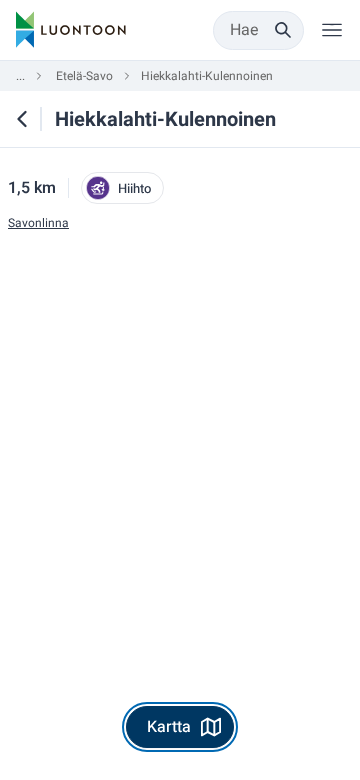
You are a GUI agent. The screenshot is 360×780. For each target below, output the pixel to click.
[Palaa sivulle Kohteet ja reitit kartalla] (22, 119)
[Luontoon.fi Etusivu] (71, 30)
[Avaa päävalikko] (332, 30)
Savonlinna (38, 223)
